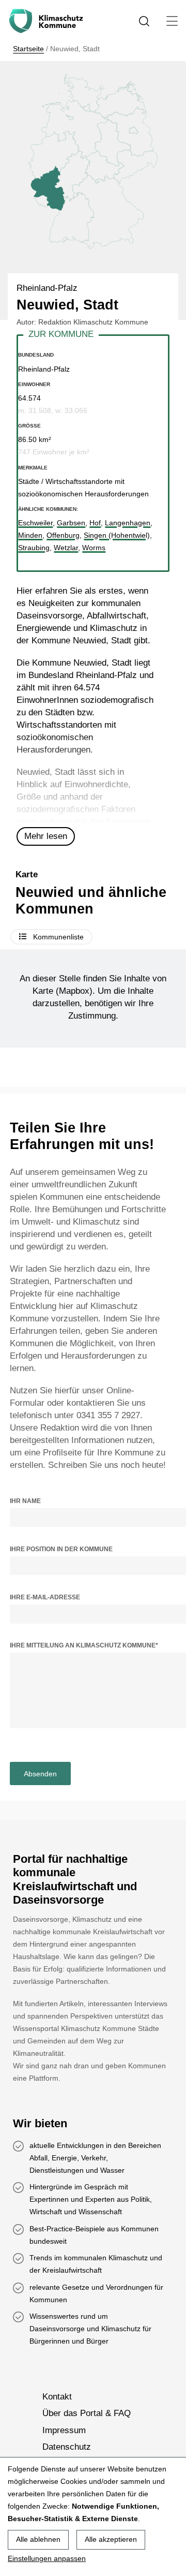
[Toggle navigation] (172, 21)
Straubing (34, 548)
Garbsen (71, 523)
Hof (95, 523)
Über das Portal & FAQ (87, 2413)
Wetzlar (66, 548)
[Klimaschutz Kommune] (48, 21)
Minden (30, 535)
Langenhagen (128, 523)
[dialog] (93, 2516)
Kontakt (57, 2397)
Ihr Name (25, 1501)
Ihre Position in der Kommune (61, 1549)
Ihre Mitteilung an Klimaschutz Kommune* (84, 1645)
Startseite (28, 49)
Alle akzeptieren (111, 2539)
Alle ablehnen (38, 2539)
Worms (94, 548)
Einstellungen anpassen (47, 2558)
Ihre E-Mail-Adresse (45, 1597)
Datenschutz (67, 2447)
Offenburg (63, 535)
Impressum (64, 2430)
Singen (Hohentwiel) (117, 535)
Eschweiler (35, 523)
